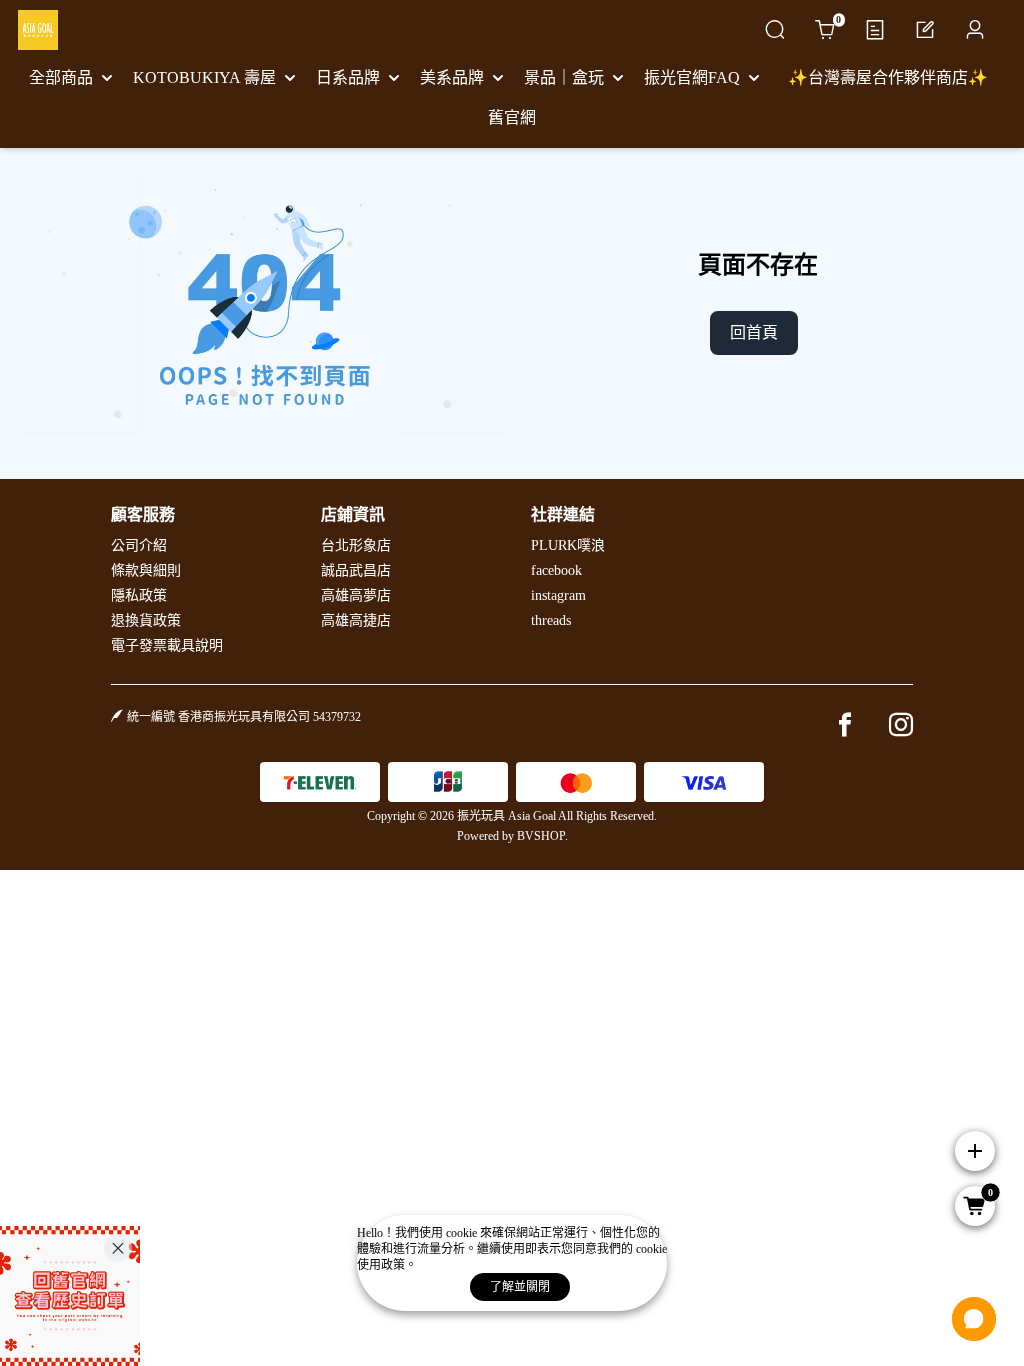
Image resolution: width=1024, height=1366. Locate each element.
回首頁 (754, 332)
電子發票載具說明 (167, 645)
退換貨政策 (146, 620)
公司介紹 (139, 545)
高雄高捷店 (356, 620)
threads (551, 620)
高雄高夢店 (356, 595)
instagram (558, 595)
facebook (556, 570)
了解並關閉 (520, 1287)
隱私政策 (139, 595)
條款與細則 (146, 570)
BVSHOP (541, 836)
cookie (463, 1233)
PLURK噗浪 (568, 545)
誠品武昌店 (356, 570)
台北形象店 (356, 545)
